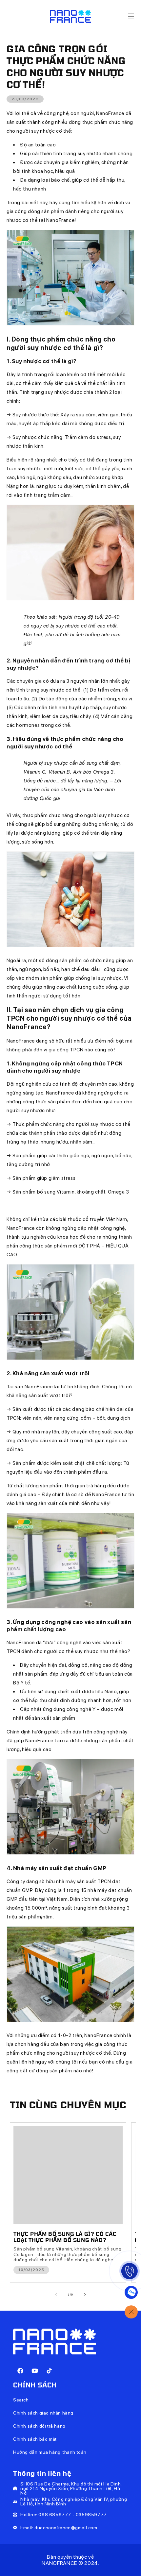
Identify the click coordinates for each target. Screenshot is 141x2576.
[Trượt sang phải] (85, 2295)
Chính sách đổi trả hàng (39, 2426)
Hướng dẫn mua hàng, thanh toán (50, 2452)
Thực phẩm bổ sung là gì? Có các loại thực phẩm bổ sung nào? (65, 2237)
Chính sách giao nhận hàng (43, 2413)
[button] (131, 16)
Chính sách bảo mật (35, 2439)
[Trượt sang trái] (56, 2295)
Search (21, 2400)
